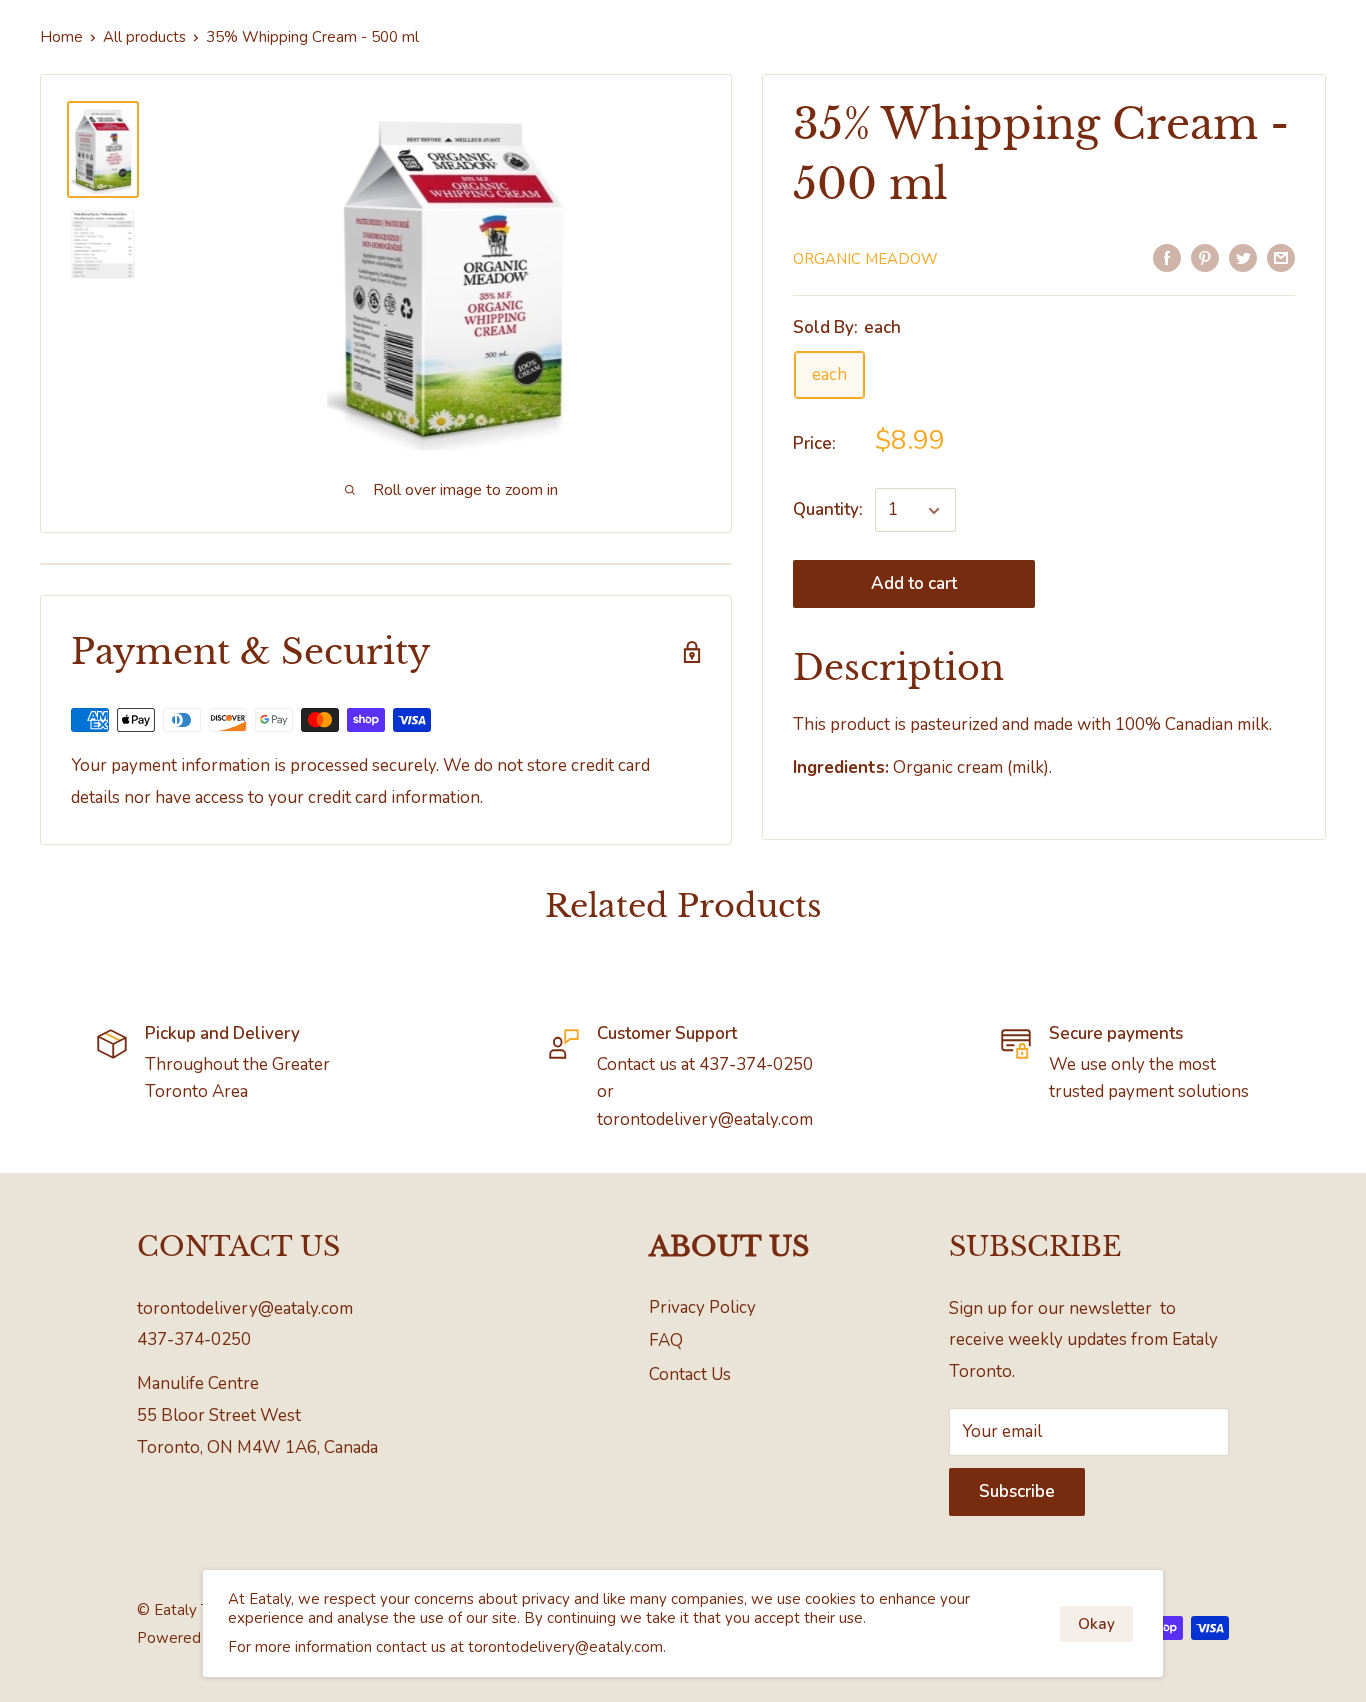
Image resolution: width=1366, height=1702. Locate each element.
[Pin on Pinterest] (1205, 257)
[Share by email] (1281, 257)
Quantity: (828, 510)
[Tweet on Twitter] (1243, 257)
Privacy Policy (702, 1307)
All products (144, 37)
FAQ (666, 1340)
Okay (1096, 1624)
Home (61, 37)
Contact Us (690, 1374)
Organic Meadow (865, 259)
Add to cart (914, 584)
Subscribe (1017, 1491)
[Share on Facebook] (1167, 257)
